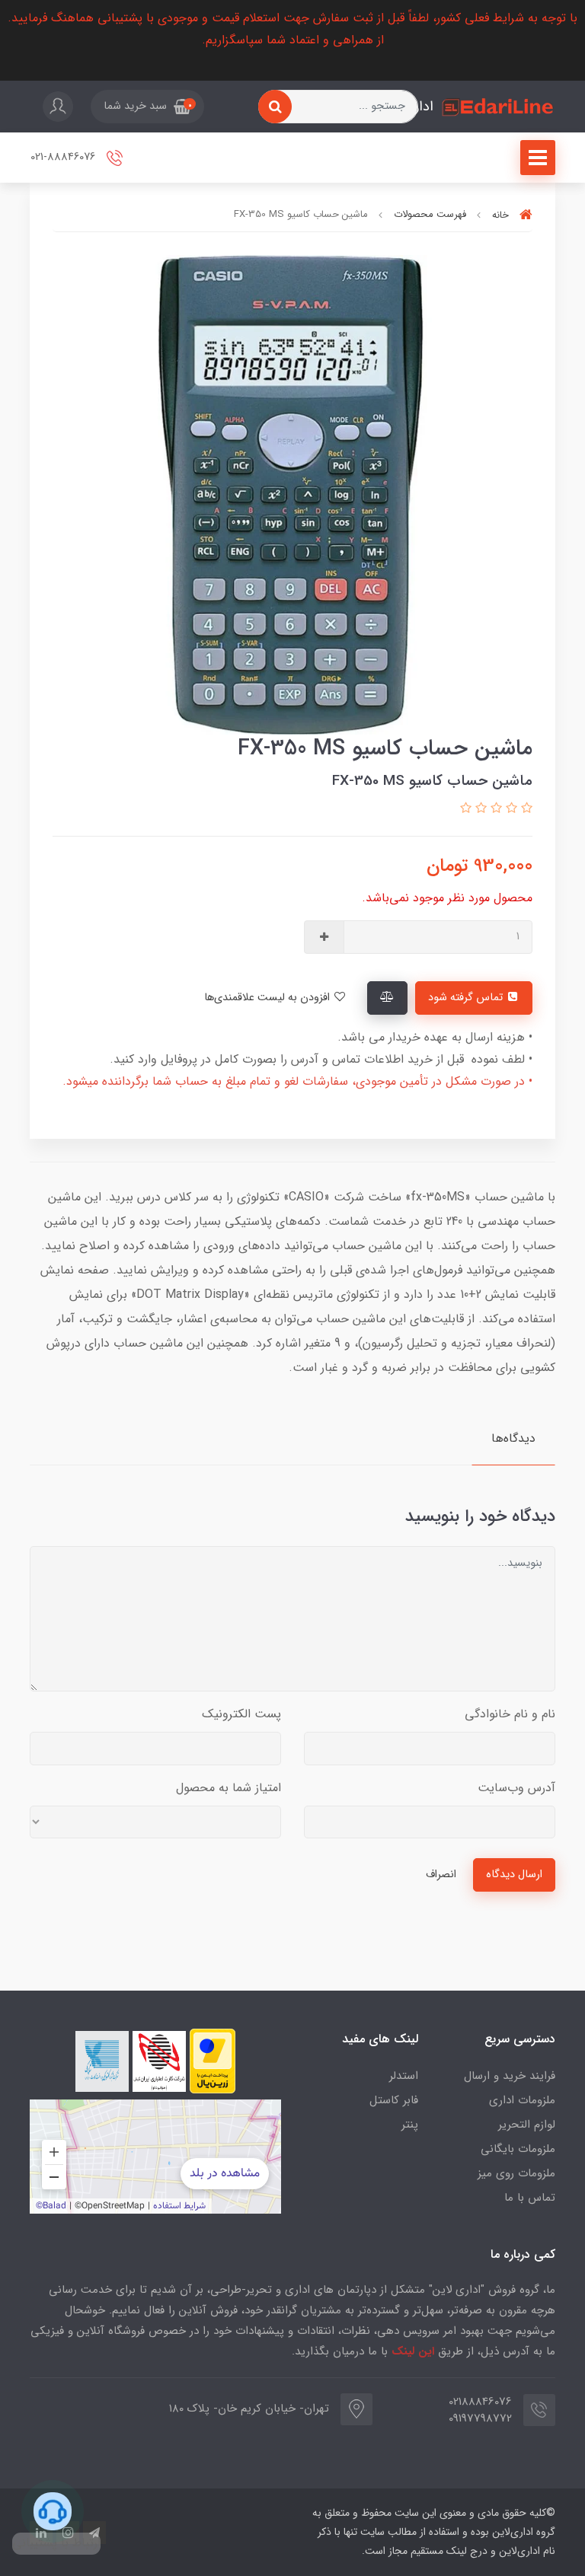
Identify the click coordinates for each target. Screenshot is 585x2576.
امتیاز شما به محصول (229, 1788)
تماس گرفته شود (467, 998)
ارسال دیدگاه (514, 1875)
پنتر (410, 2125)
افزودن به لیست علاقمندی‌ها (269, 998)
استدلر (404, 2076)
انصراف (441, 1875)
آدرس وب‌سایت (516, 1788)
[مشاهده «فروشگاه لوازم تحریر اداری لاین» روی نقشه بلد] (155, 2157)
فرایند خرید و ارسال (510, 2076)
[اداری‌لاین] (498, 107)
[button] (147, 107)
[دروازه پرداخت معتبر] (213, 2061)
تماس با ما (530, 2198)
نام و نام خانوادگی (510, 1714)
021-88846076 (64, 158)
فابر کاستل (394, 2100)
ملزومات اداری (522, 2100)
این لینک (413, 2351)
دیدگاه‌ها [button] (513, 1438)
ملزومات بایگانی (518, 2149)
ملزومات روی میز (516, 2173)
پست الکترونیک (241, 1714)
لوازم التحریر (527, 2125)
